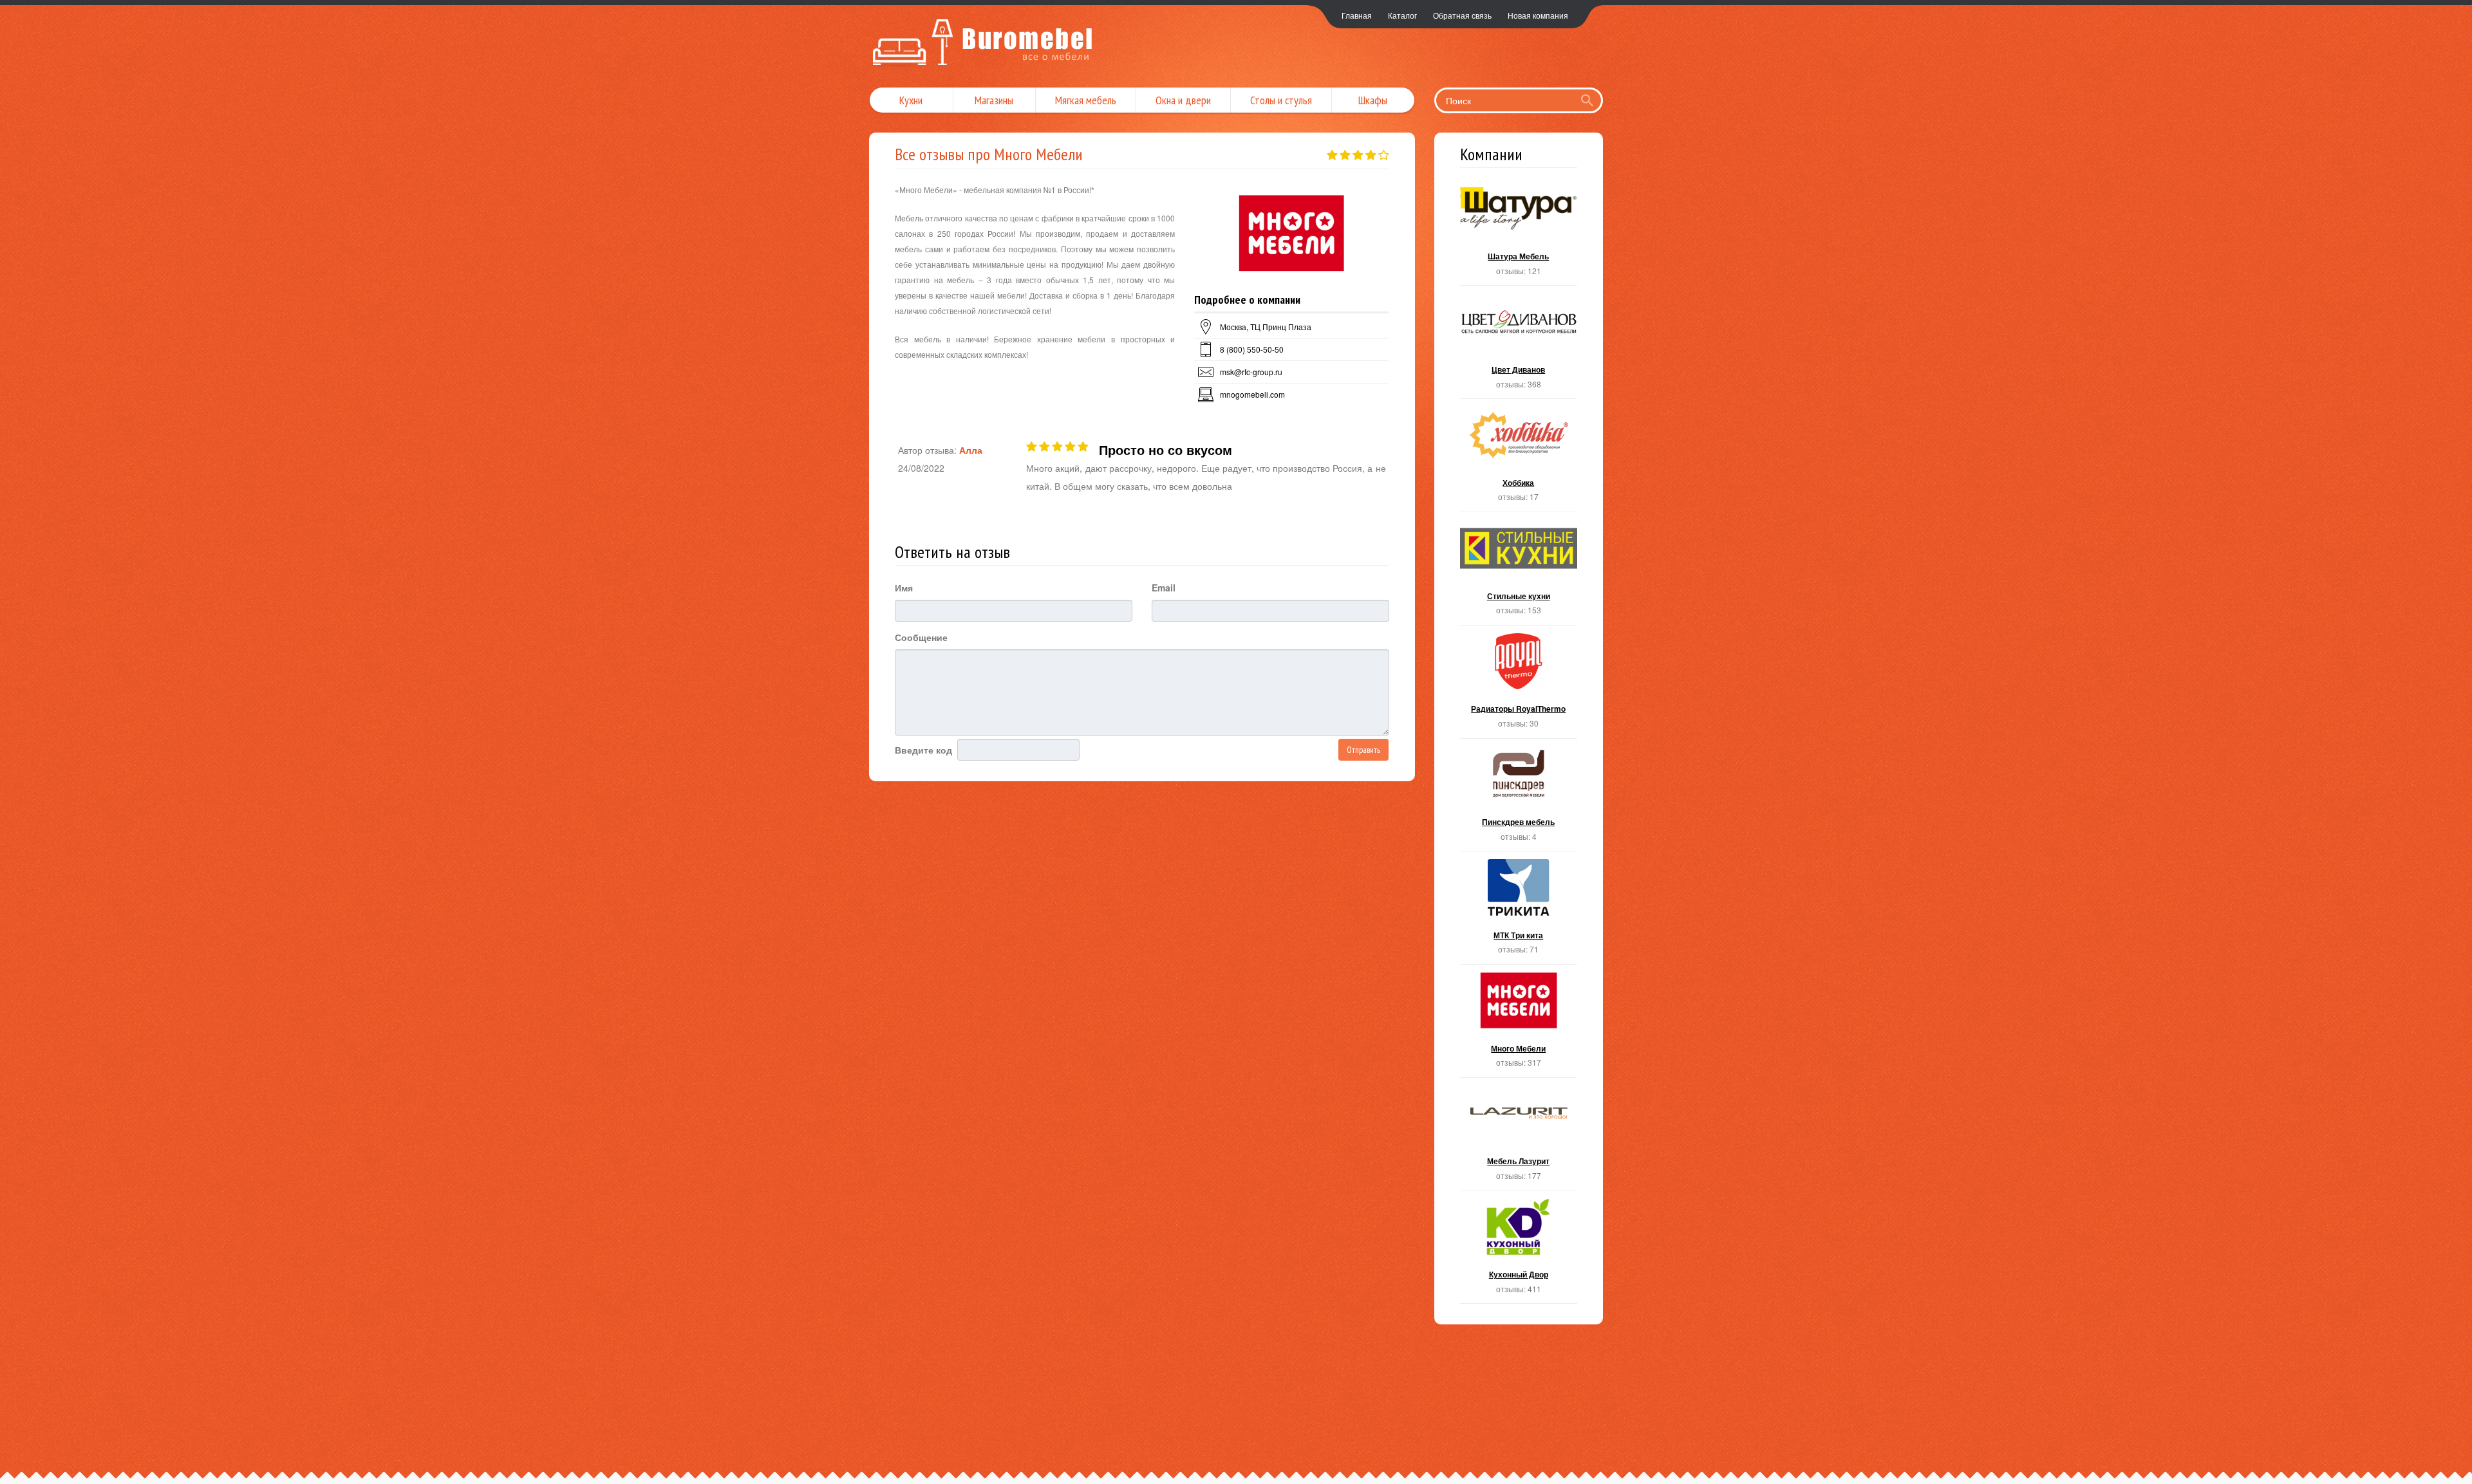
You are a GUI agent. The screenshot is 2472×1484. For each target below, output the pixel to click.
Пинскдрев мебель (1519, 799)
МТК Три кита (1519, 912)
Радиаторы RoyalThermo (1519, 686)
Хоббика (1519, 459)
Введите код (923, 750)
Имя (904, 588)
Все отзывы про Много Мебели (989, 154)
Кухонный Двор (1519, 1251)
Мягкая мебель (1086, 100)
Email (1164, 588)
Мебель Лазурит (1519, 1138)
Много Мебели (1519, 1025)
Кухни (911, 100)
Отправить (1363, 750)
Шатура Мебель (1519, 233)
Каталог (1402, 15)
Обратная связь (1462, 15)
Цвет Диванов (1519, 346)
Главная (1357, 15)
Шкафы (1373, 100)
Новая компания (1538, 15)
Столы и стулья (1281, 100)
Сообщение (921, 637)
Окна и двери (1183, 100)
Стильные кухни (1519, 572)
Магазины (994, 100)
